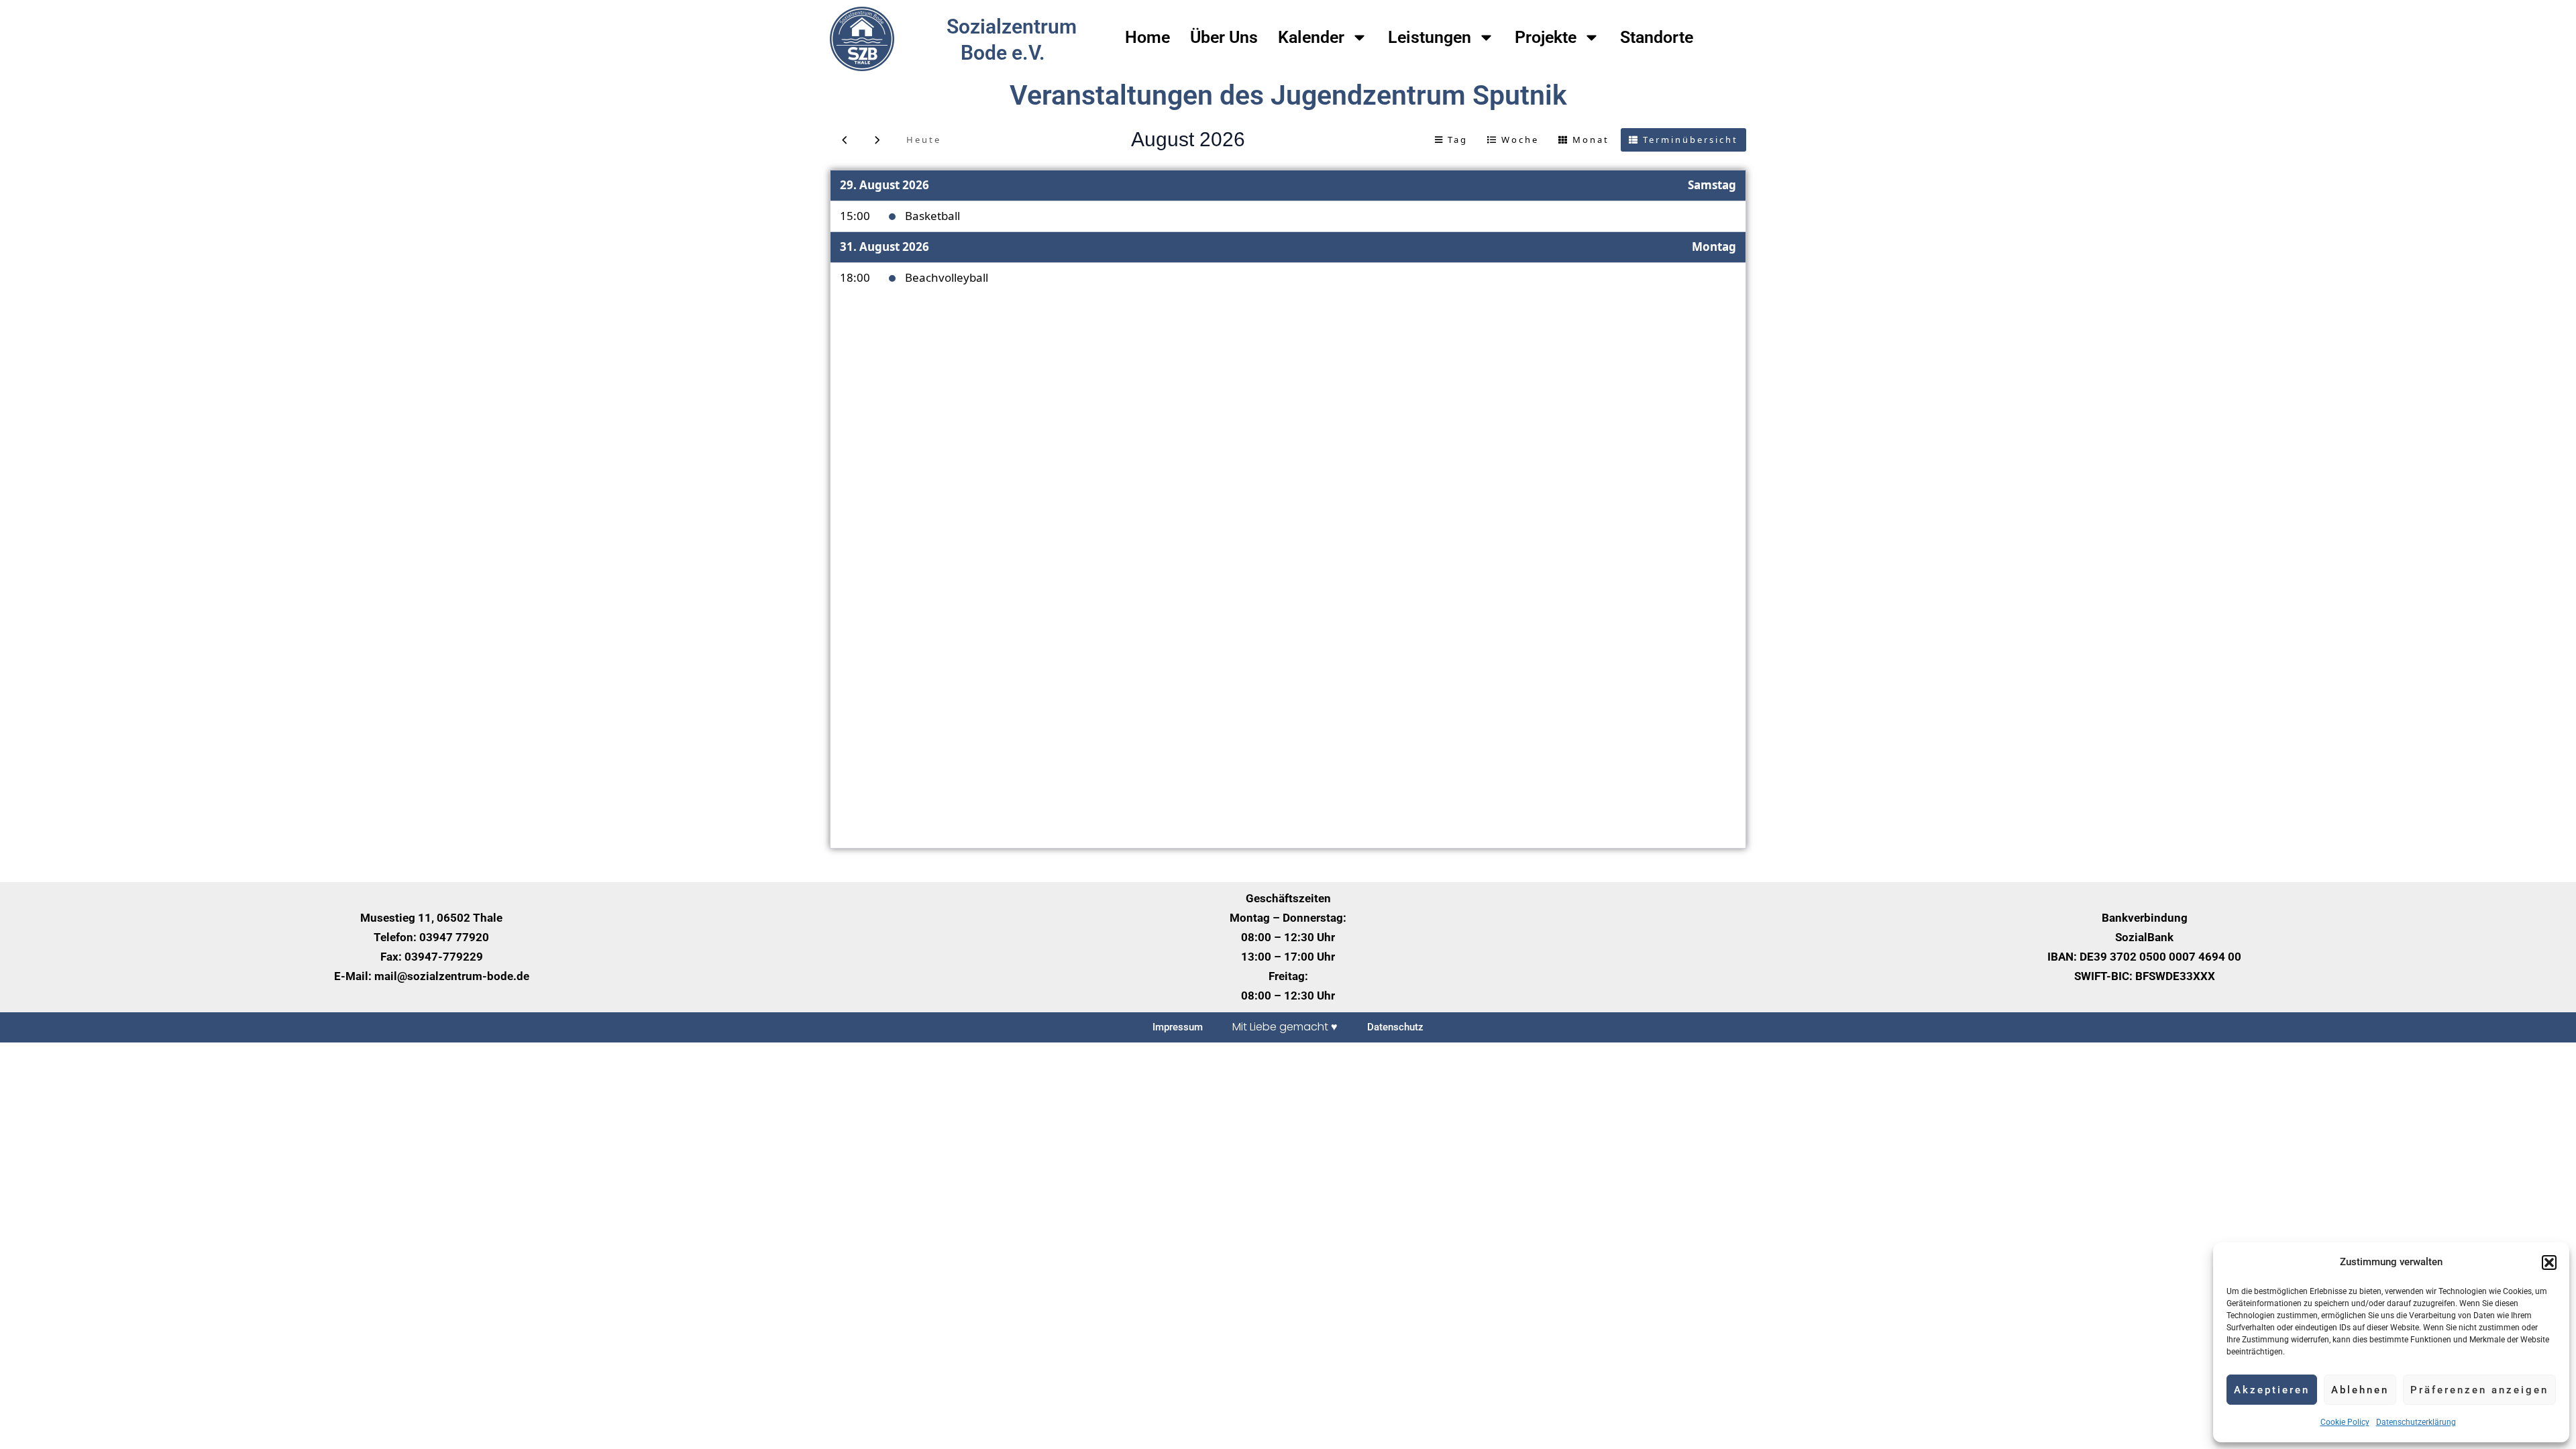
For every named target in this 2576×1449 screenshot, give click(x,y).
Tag (1458, 140)
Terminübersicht (1690, 140)
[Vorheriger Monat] (845, 140)
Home (1147, 37)
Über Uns (1224, 37)
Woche (1520, 140)
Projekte (1546, 37)
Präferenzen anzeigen (2479, 1390)
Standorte (1657, 37)
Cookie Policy (2345, 1422)
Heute (924, 140)
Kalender (1311, 37)
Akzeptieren (2272, 1390)
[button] (2549, 1263)
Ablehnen (2360, 1390)
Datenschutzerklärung (2416, 1422)
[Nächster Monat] (877, 140)
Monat (1591, 140)
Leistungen (1430, 37)
